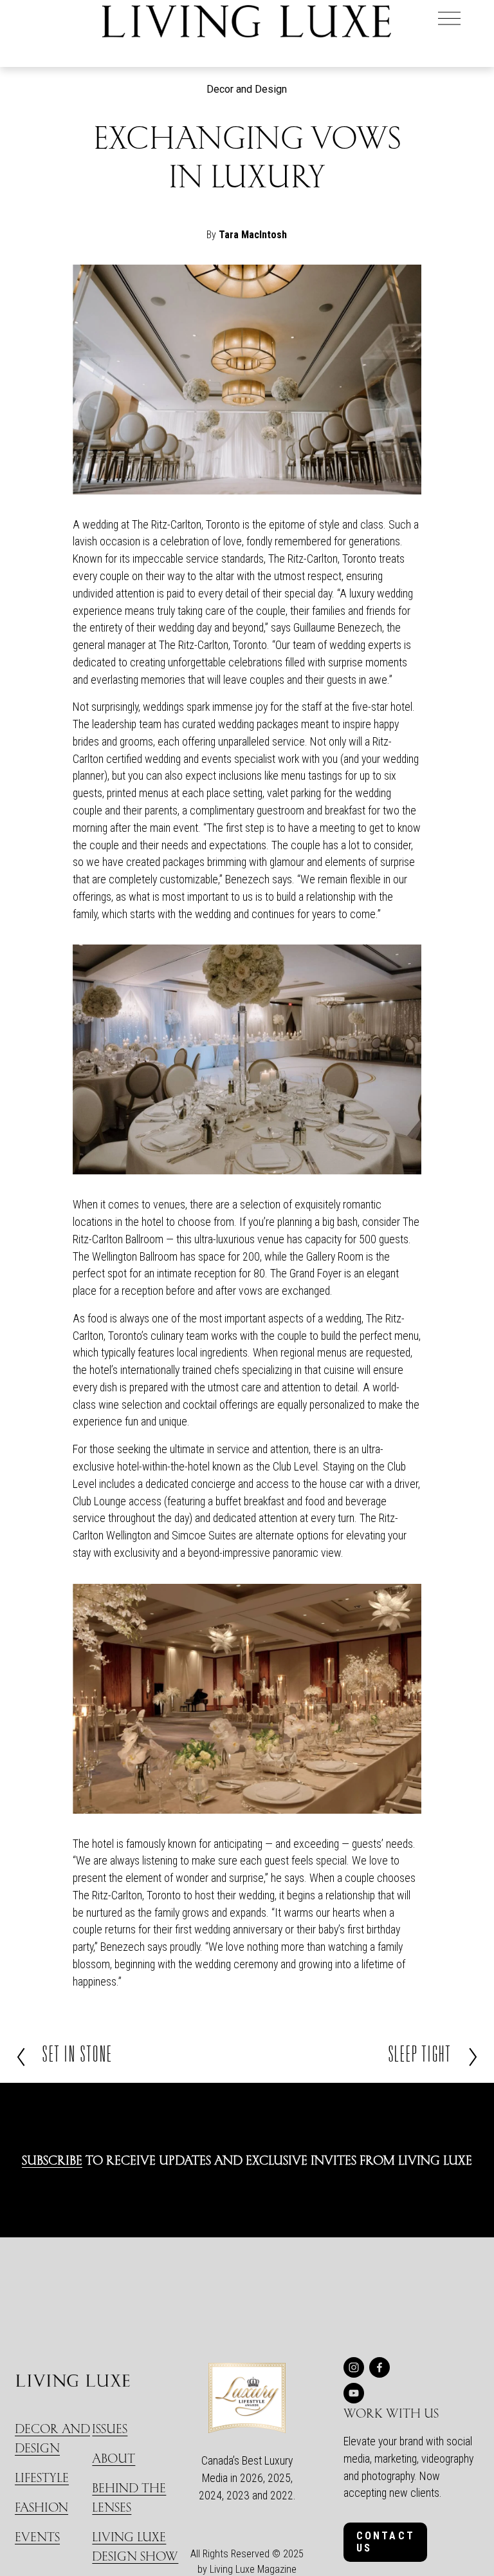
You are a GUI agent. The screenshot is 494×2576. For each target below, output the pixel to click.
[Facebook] (380, 2367)
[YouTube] (354, 2393)
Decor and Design (247, 89)
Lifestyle (42, 2477)
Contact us (386, 2542)
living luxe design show (135, 2546)
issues (110, 2428)
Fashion (41, 2507)
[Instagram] (354, 2367)
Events (37, 2536)
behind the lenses (129, 2497)
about (114, 2458)
